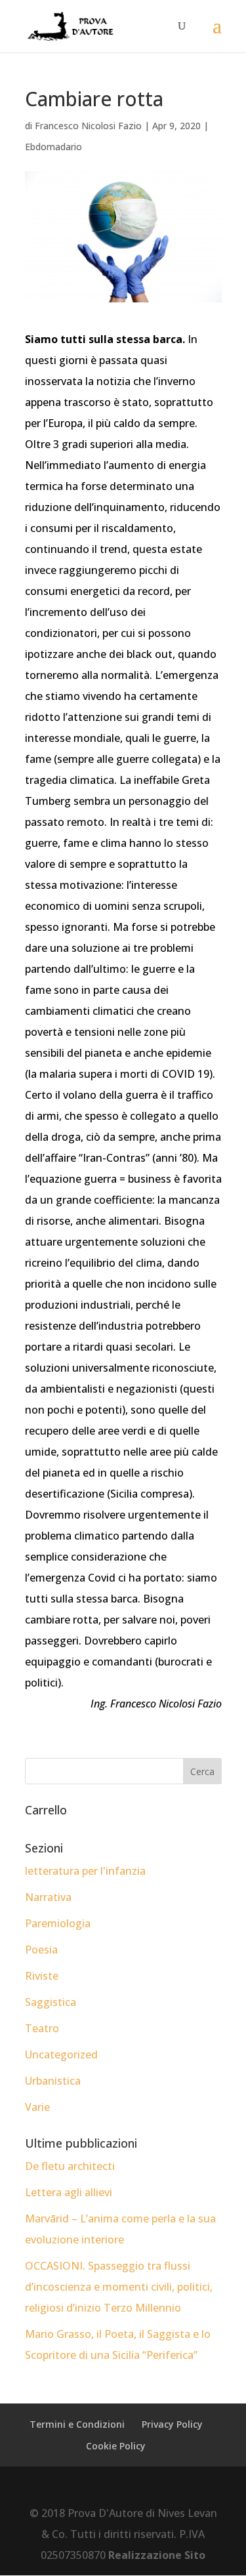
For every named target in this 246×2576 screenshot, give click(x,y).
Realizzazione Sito (157, 2555)
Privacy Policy (172, 2424)
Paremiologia (58, 1923)
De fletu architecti (70, 2166)
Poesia (41, 1950)
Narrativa (48, 1897)
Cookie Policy (116, 2446)
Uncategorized (61, 2055)
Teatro (42, 2028)
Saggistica (51, 2002)
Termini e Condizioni (77, 2424)
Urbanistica (53, 2081)
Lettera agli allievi (69, 2192)
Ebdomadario (53, 147)
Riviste (42, 1976)
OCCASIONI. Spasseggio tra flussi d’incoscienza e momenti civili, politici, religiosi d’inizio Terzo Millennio (119, 2287)
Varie (37, 2107)
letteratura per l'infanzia (85, 1871)
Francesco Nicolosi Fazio (88, 126)
